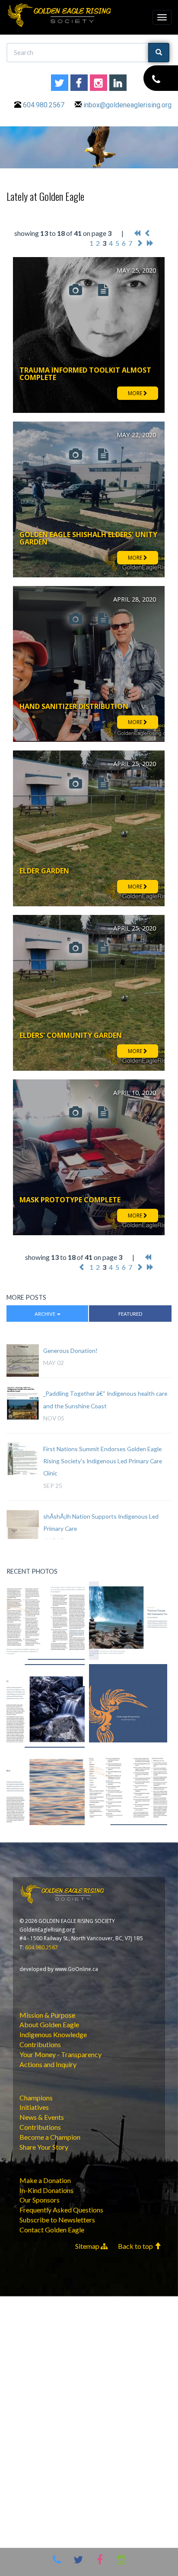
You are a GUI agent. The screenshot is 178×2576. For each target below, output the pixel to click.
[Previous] (148, 233)
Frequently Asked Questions (61, 2210)
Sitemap (88, 2246)
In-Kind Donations (46, 2190)
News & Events (42, 2117)
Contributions (40, 2044)
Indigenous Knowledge (53, 2034)
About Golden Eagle (49, 2024)
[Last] (150, 243)
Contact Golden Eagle (52, 2230)
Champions (36, 2098)
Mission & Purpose (47, 2015)
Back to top (136, 2246)
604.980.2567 (44, 105)
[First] (137, 233)
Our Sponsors (40, 2200)
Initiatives (34, 2107)
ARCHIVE (45, 1314)
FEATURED (130, 1314)
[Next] (140, 243)
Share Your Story (44, 2147)
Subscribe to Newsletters (57, 2220)
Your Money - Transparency (60, 2054)
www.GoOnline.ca (76, 1969)
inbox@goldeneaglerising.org (127, 105)
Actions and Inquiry (48, 2064)
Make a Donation (45, 2180)
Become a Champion (50, 2137)
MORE (136, 393)
